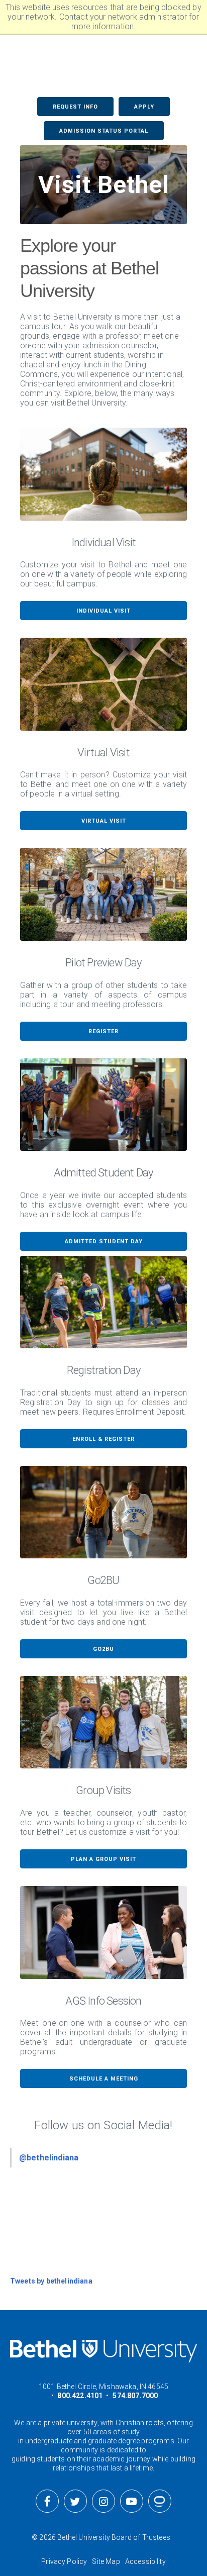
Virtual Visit (104, 821)
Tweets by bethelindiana (51, 2281)
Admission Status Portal (104, 131)
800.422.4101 (80, 2396)
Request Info (75, 107)
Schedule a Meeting (104, 2079)
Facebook (47, 2501)
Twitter (75, 2501)
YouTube (132, 2501)
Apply (144, 107)
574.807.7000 (135, 2396)
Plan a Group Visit (103, 1859)
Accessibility (145, 2561)
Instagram (103, 2501)
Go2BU (103, 1649)
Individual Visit (103, 611)
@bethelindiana (49, 2158)
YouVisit (160, 2501)
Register (103, 1031)
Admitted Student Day (104, 1242)
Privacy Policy (64, 2561)
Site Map (106, 2561)
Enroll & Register (103, 1439)
